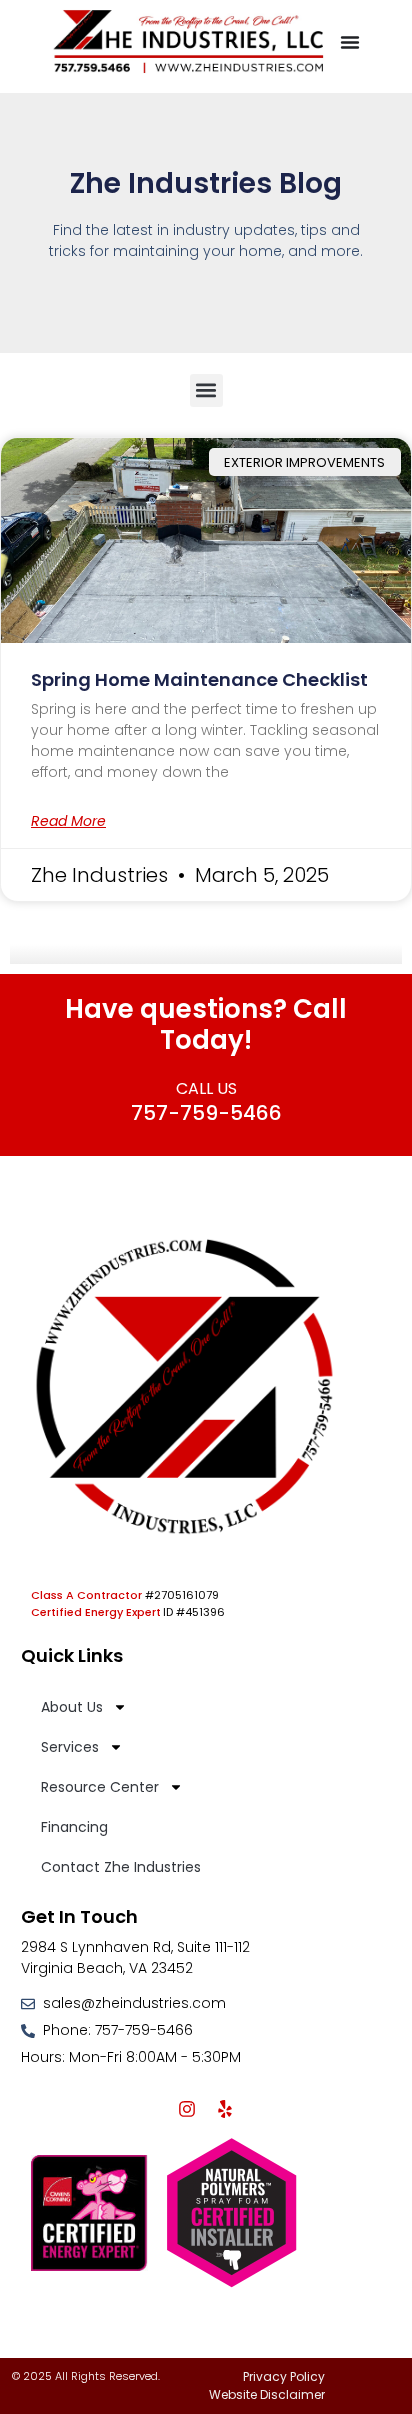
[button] (206, 390)
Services (70, 1747)
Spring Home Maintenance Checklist (199, 679)
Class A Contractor (86, 1595)
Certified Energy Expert (96, 1612)
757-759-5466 (206, 1113)
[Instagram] (187, 2109)
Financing (74, 1827)
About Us (72, 1707)
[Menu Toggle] (350, 42)
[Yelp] (225, 2109)
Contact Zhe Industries (121, 1867)
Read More (68, 821)
